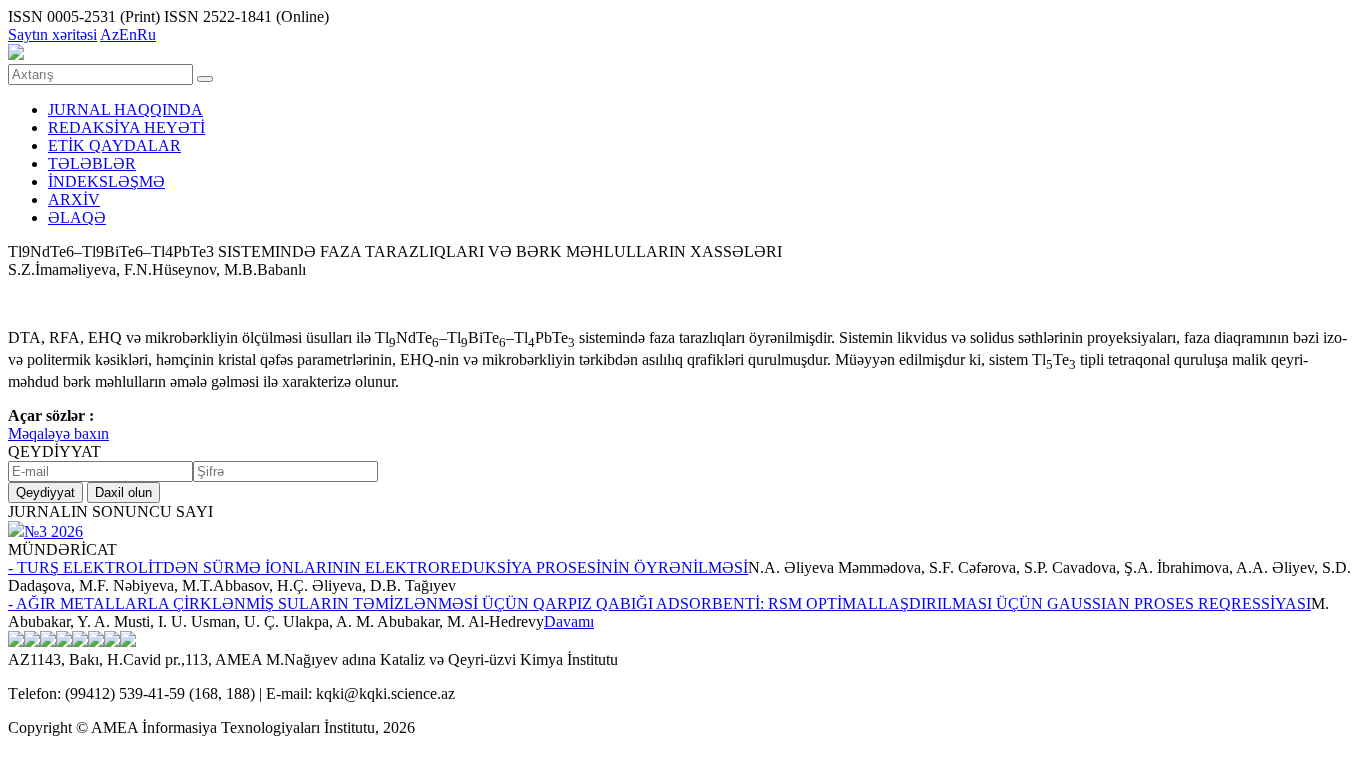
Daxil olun (123, 492)
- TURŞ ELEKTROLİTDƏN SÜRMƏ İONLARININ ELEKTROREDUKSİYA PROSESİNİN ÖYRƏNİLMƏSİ (378, 567)
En (128, 34)
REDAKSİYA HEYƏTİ (126, 127)
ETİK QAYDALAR (114, 145)
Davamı (569, 621)
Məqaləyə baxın (58, 433)
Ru (146, 34)
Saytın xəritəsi (52, 34)
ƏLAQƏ (77, 217)
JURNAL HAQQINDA (125, 109)
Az (109, 34)
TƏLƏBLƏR (92, 163)
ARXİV (74, 199)
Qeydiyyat (45, 492)
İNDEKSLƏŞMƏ (106, 181)
